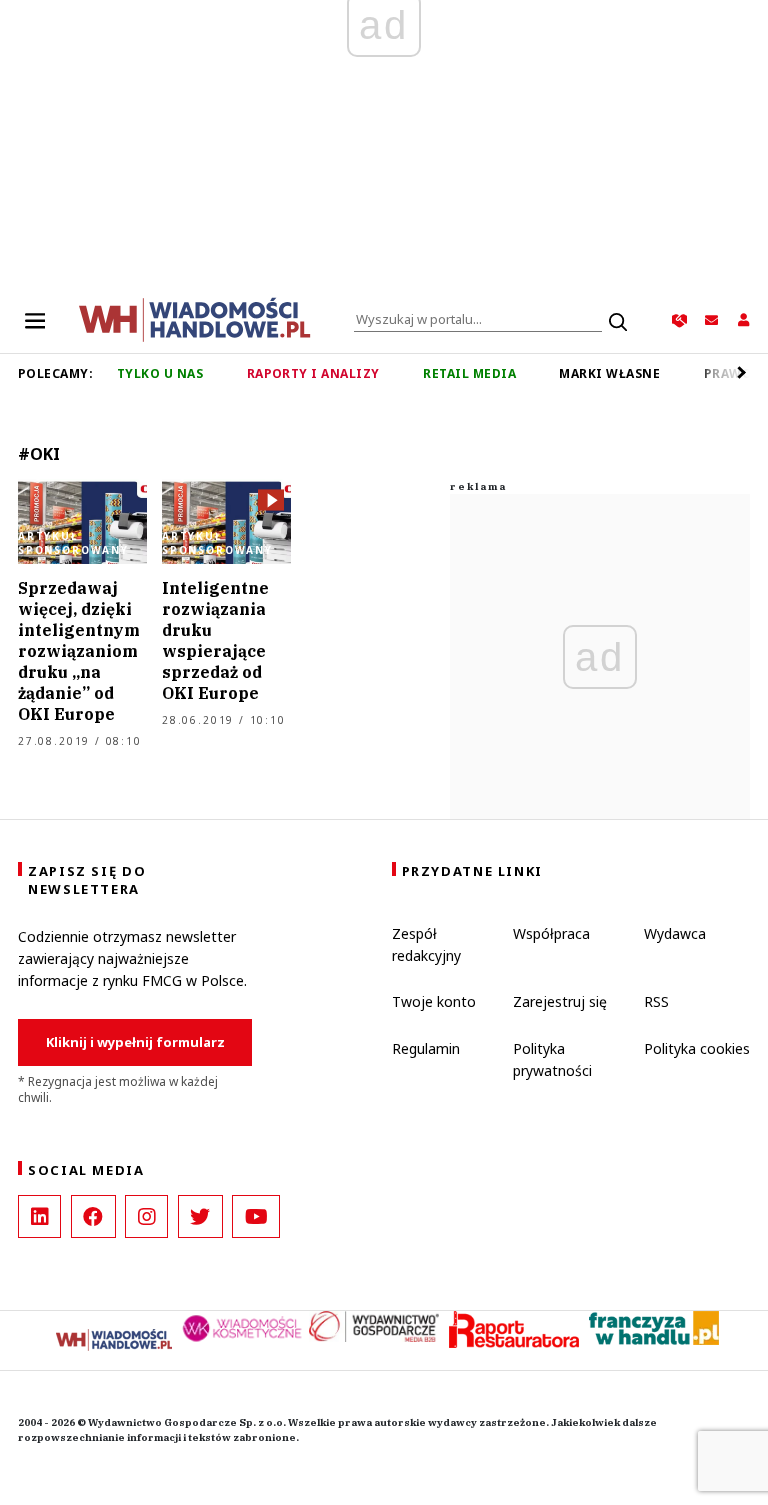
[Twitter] (200, 1216)
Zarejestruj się (560, 1001)
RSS (656, 1001)
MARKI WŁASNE (609, 373)
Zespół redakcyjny (426, 944)
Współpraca (551, 933)
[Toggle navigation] (35, 320)
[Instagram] (146, 1216)
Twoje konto (434, 1001)
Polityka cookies (697, 1048)
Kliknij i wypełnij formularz (135, 1042)
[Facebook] (93, 1216)
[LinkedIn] (39, 1216)
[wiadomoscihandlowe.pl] (195, 318)
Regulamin (426, 1048)
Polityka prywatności (552, 1059)
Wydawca (675, 933)
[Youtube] (256, 1216)
